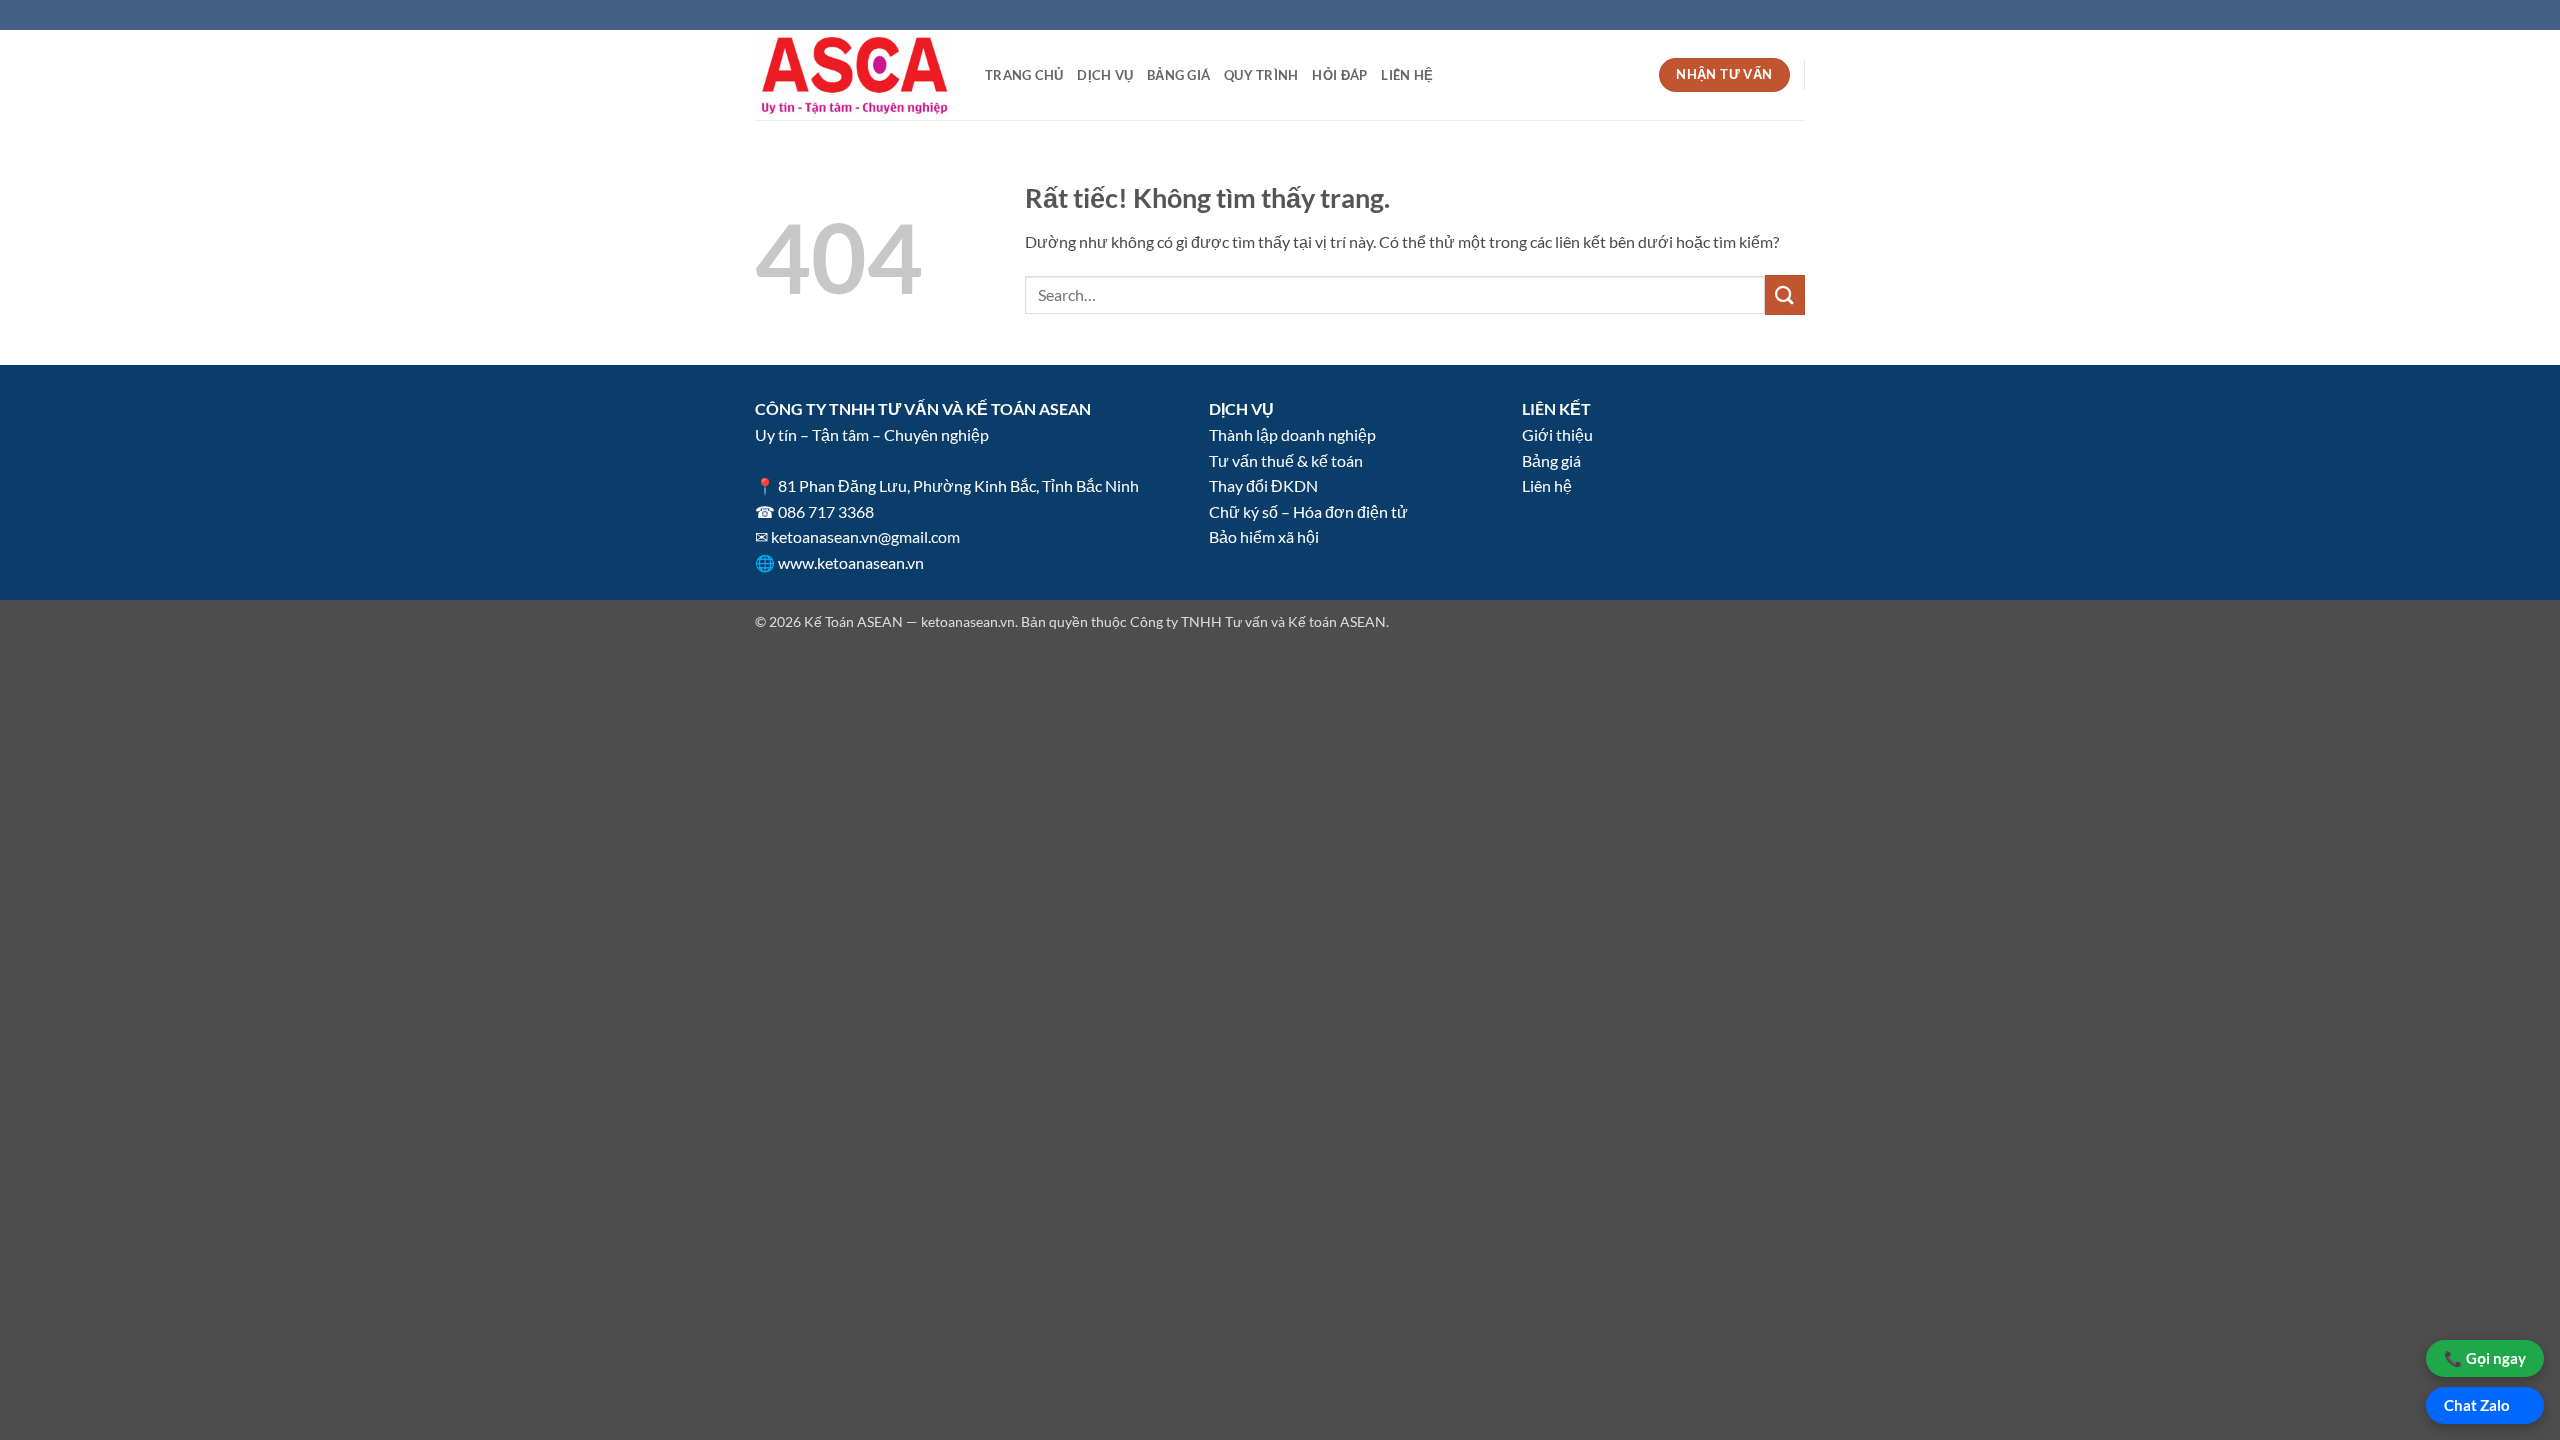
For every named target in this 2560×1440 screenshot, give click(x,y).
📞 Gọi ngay (2485, 1358)
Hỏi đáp (1339, 75)
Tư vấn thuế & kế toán (1286, 460)
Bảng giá (1178, 75)
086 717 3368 (826, 511)
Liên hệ (1407, 75)
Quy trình (1261, 75)
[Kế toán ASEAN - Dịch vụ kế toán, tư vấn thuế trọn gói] (855, 75)
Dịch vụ (1105, 75)
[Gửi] (1785, 294)
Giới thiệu (1557, 434)
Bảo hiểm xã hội (1264, 536)
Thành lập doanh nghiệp (1292, 434)
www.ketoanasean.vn (851, 562)
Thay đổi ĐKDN (1263, 485)
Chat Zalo (2477, 1405)
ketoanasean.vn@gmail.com (865, 536)
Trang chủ (1024, 75)
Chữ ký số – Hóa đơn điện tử (1308, 511)
